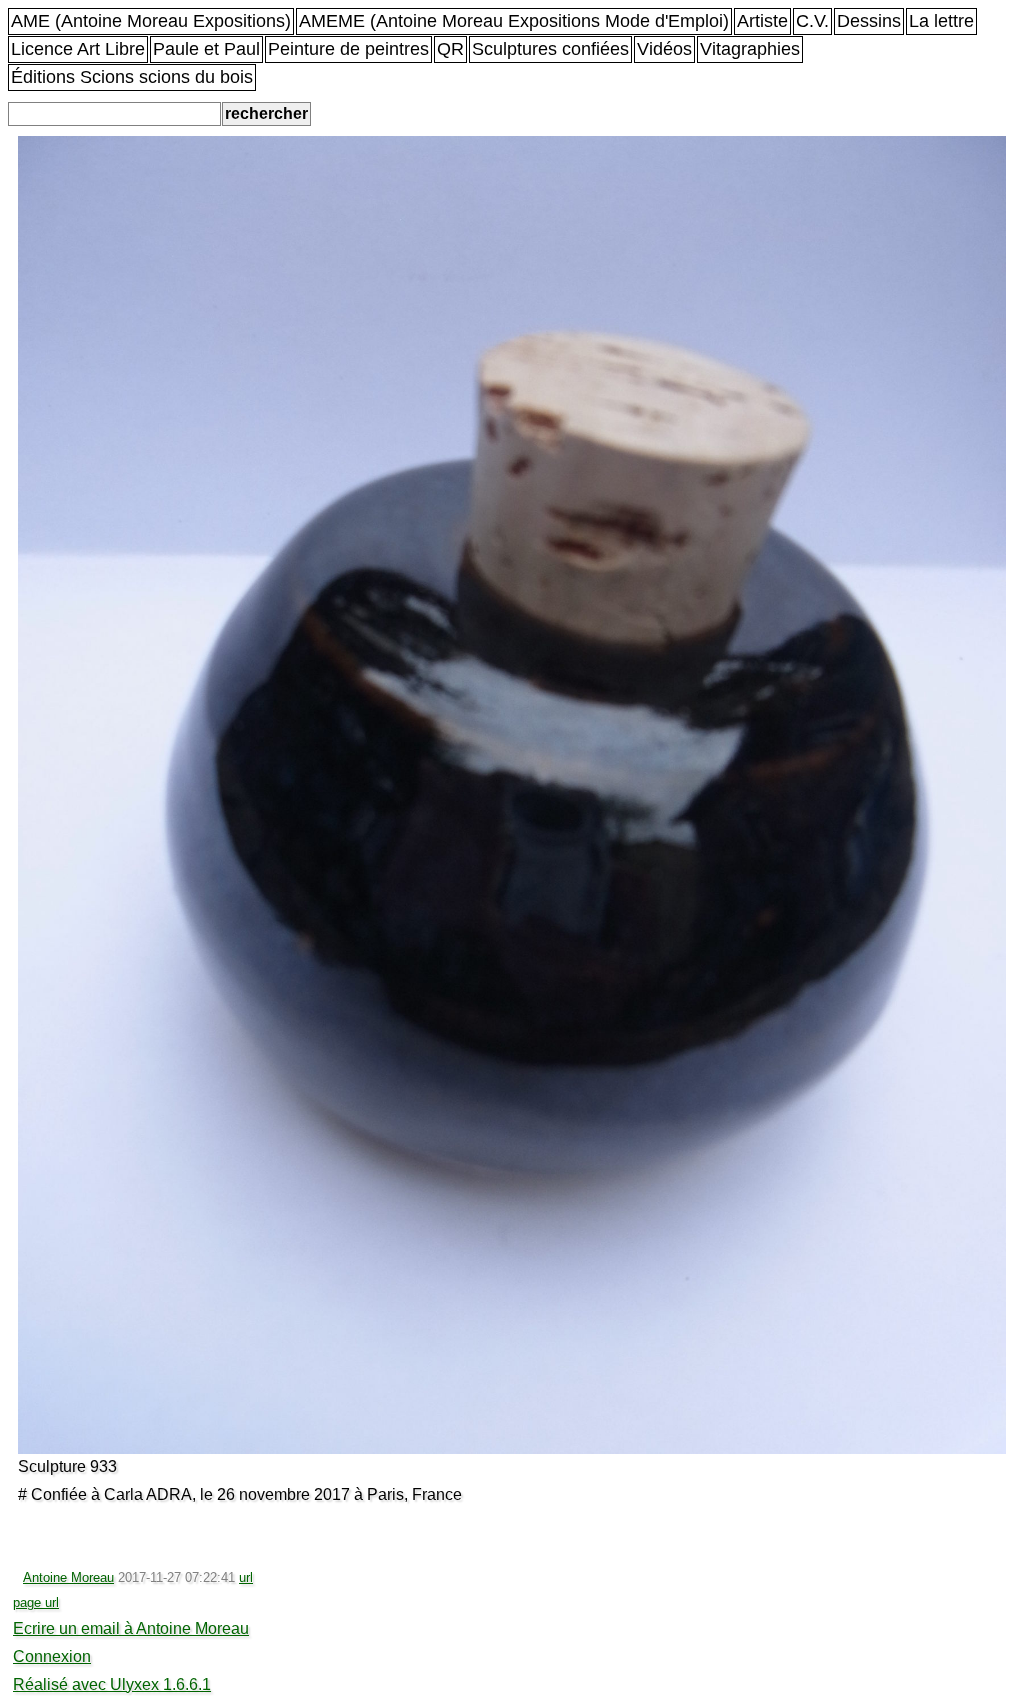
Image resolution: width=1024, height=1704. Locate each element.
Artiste (762, 21)
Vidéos (664, 49)
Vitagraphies (750, 49)
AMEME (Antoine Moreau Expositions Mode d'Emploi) (514, 21)
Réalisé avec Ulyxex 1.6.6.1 (112, 1684)
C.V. (812, 21)
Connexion (52, 1656)
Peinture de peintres (348, 49)
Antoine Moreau (68, 1577)
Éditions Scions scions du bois (132, 77)
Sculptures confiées (550, 49)
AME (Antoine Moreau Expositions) (151, 21)
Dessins (869, 21)
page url (36, 1602)
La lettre (941, 21)
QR (450, 49)
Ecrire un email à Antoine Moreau (131, 1628)
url (246, 1577)
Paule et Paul (206, 49)
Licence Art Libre (78, 49)
